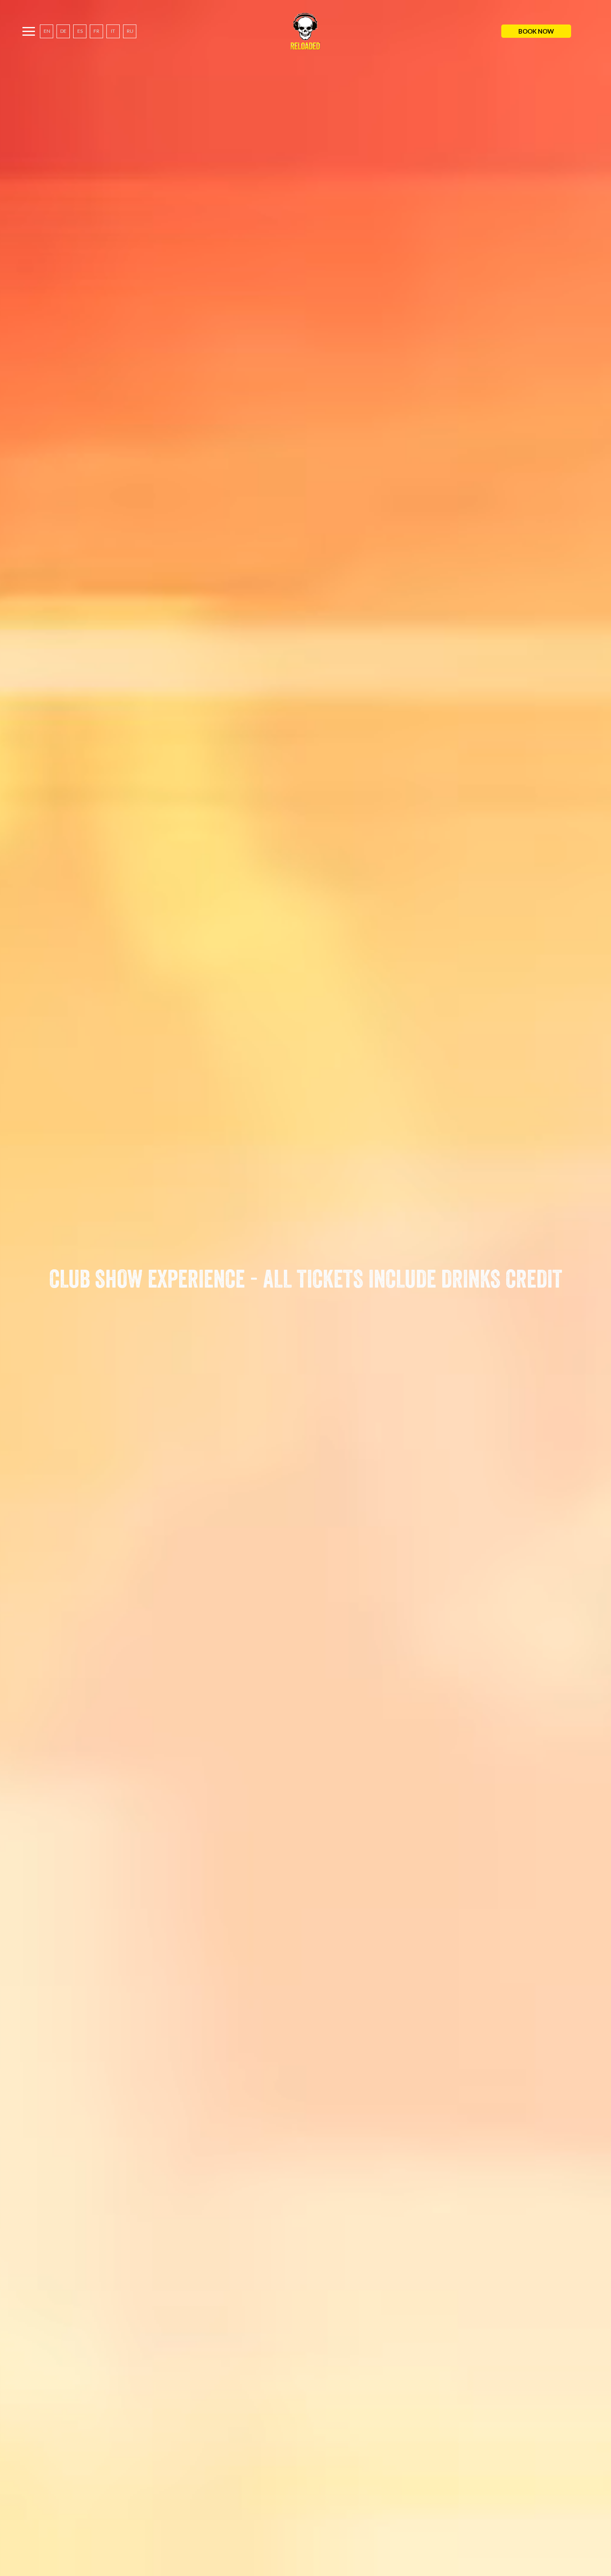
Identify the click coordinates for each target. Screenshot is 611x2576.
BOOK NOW (536, 31)
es (80, 31)
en (47, 31)
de (63, 31)
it (113, 31)
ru (130, 31)
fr (96, 31)
